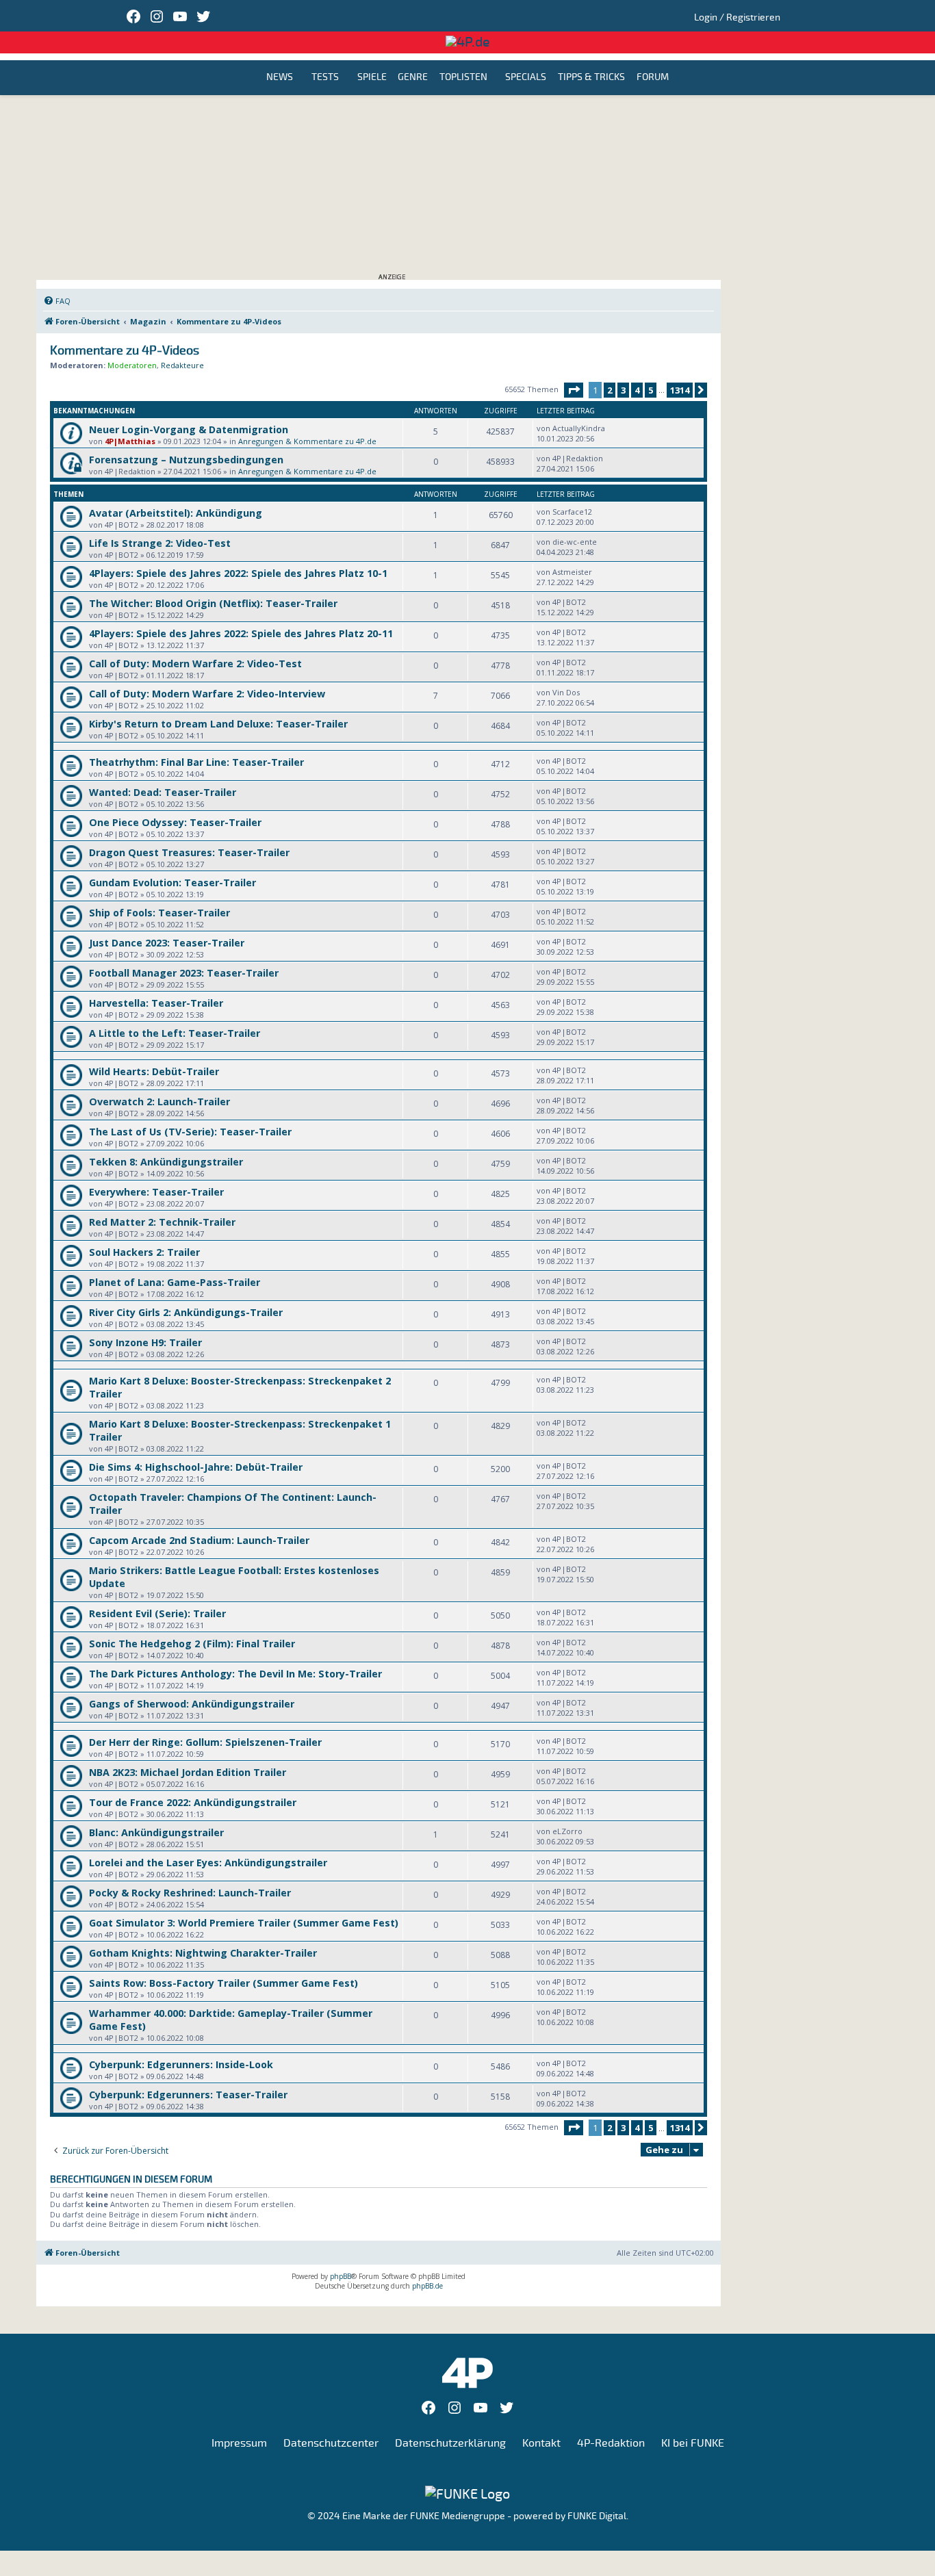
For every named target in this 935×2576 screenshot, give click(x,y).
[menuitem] (57, 301)
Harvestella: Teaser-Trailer (156, 1003)
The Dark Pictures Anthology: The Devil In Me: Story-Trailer (235, 1674)
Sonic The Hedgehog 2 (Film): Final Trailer (192, 1644)
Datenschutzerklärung (450, 2443)
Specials (526, 78)
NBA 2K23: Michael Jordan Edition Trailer (188, 1772)
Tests (325, 78)
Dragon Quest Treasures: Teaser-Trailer (189, 852)
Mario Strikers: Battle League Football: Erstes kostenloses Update (234, 1577)
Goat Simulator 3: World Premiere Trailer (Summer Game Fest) (244, 1923)
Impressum (239, 2443)
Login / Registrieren (737, 17)
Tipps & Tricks (591, 78)
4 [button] (637, 390)
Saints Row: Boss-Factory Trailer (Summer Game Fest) (223, 1983)
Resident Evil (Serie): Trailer (157, 1613)
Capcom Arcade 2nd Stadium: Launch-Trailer (199, 1540)
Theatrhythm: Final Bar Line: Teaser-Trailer (196, 762)
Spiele (372, 78)
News (280, 78)
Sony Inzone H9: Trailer (145, 1342)
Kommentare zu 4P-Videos (125, 351)
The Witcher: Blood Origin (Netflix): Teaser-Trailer (213, 603)
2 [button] (610, 390)
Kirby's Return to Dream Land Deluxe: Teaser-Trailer (218, 724)
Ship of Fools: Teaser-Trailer (159, 913)
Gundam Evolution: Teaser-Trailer (172, 883)
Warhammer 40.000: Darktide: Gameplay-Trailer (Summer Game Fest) (231, 2020)
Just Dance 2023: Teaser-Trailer (167, 943)
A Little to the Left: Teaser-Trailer (175, 1033)
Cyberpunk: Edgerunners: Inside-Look (181, 2064)
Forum (653, 78)
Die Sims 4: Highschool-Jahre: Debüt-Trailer (196, 1467)
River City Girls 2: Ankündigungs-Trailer (186, 1312)
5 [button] (651, 390)
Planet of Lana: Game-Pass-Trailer (175, 1282)
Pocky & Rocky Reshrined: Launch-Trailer (190, 1893)
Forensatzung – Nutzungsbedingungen (186, 460)
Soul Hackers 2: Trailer (144, 1252)
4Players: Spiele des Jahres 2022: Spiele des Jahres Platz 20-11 (241, 633)
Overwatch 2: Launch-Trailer (159, 1102)
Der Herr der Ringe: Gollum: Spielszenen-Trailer (205, 1742)
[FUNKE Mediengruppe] (467, 2494)
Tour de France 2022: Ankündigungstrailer (193, 1802)
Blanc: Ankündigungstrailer (156, 1832)
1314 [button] (680, 390)
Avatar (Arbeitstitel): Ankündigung (176, 513)
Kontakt (541, 2443)
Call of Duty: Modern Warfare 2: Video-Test (195, 664)
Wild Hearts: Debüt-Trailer (154, 1071)
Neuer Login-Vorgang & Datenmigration (189, 429)
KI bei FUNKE (693, 2443)
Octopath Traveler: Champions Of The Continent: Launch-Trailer (233, 1504)
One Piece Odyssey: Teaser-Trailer (175, 822)
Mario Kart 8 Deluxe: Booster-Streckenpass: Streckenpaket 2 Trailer (240, 1387)
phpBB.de (427, 2286)
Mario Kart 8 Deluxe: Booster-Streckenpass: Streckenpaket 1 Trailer (240, 1430)
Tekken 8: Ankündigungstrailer (166, 1162)
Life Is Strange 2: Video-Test (160, 543)
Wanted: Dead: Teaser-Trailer (163, 792)
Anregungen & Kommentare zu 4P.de (307, 441)
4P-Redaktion (611, 2443)
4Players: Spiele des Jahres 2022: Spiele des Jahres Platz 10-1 (238, 573)
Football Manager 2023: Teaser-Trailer (184, 973)
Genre (413, 78)
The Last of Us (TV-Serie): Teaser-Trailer (190, 1132)
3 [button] (623, 390)
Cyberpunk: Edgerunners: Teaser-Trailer (188, 2095)
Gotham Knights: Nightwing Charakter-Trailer (203, 1953)
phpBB (341, 2276)
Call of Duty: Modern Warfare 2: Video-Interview (207, 694)
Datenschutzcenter (331, 2443)
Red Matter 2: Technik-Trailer (162, 1222)
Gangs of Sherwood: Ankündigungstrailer (192, 1704)
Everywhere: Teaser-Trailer (156, 1192)
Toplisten (463, 78)
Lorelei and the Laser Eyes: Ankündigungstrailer (208, 1863)
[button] (574, 390)
